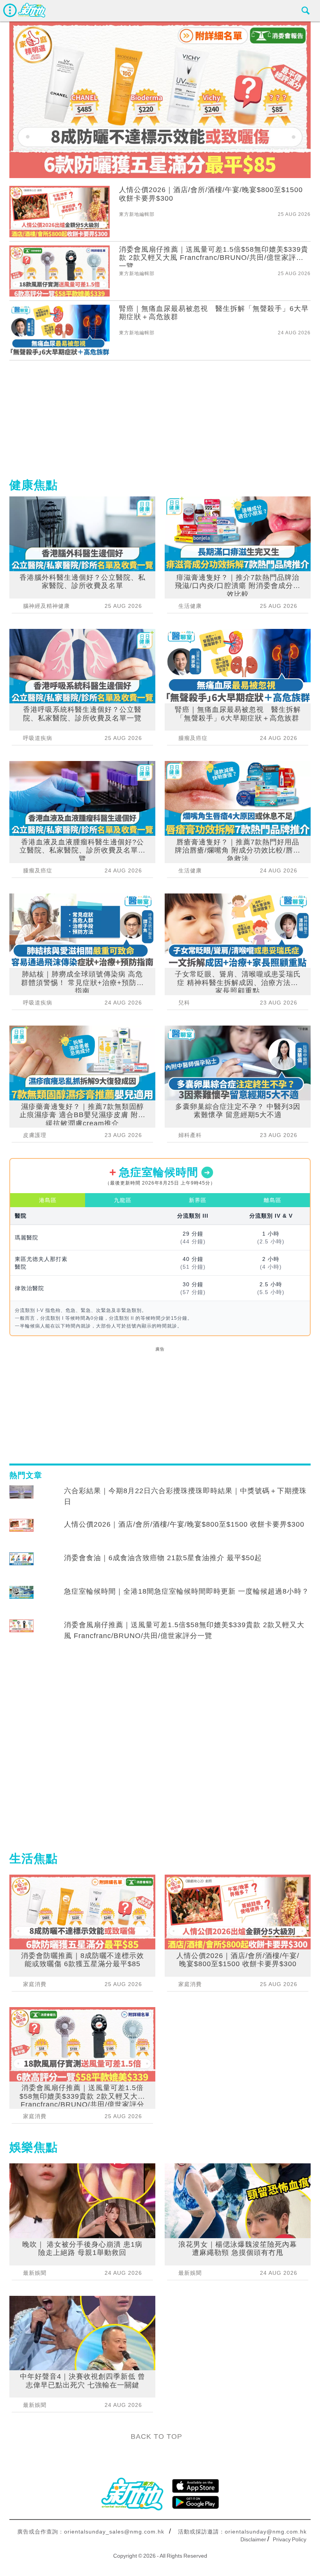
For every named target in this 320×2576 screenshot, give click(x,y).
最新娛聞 (35, 2273)
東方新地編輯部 (137, 214)
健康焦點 (34, 485)
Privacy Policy (290, 2539)
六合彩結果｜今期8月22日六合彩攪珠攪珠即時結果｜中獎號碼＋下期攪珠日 (185, 1496)
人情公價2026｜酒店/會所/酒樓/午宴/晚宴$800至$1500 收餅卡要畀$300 (184, 1524)
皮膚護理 (35, 1135)
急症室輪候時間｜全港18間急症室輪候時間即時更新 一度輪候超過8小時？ (187, 1591)
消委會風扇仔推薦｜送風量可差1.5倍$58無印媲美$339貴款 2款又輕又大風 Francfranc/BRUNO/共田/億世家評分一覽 (184, 1630)
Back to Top (156, 2437)
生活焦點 (34, 1858)
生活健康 (190, 606)
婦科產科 (190, 1135)
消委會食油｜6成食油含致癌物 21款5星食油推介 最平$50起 (163, 1558)
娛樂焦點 (34, 2147)
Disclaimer (253, 2539)
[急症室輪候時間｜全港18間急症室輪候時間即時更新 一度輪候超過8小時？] (21, 1599)
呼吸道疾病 (38, 738)
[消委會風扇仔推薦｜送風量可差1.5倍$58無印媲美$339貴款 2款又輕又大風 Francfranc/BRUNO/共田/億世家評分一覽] (21, 1632)
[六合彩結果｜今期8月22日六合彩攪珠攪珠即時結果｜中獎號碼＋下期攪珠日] (21, 1498)
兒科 (184, 1003)
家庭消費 (35, 1984)
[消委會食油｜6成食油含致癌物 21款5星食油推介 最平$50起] (21, 1565)
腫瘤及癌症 (38, 870)
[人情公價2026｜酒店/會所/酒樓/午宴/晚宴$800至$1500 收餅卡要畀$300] (21, 1532)
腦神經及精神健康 (46, 606)
